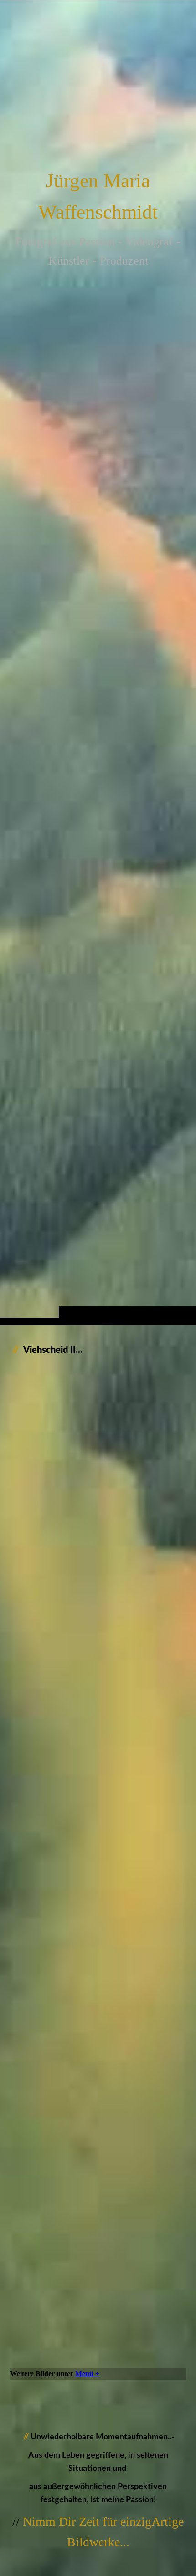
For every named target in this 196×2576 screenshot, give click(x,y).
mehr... (20, 2360)
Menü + (87, 2374)
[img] (98, 681)
